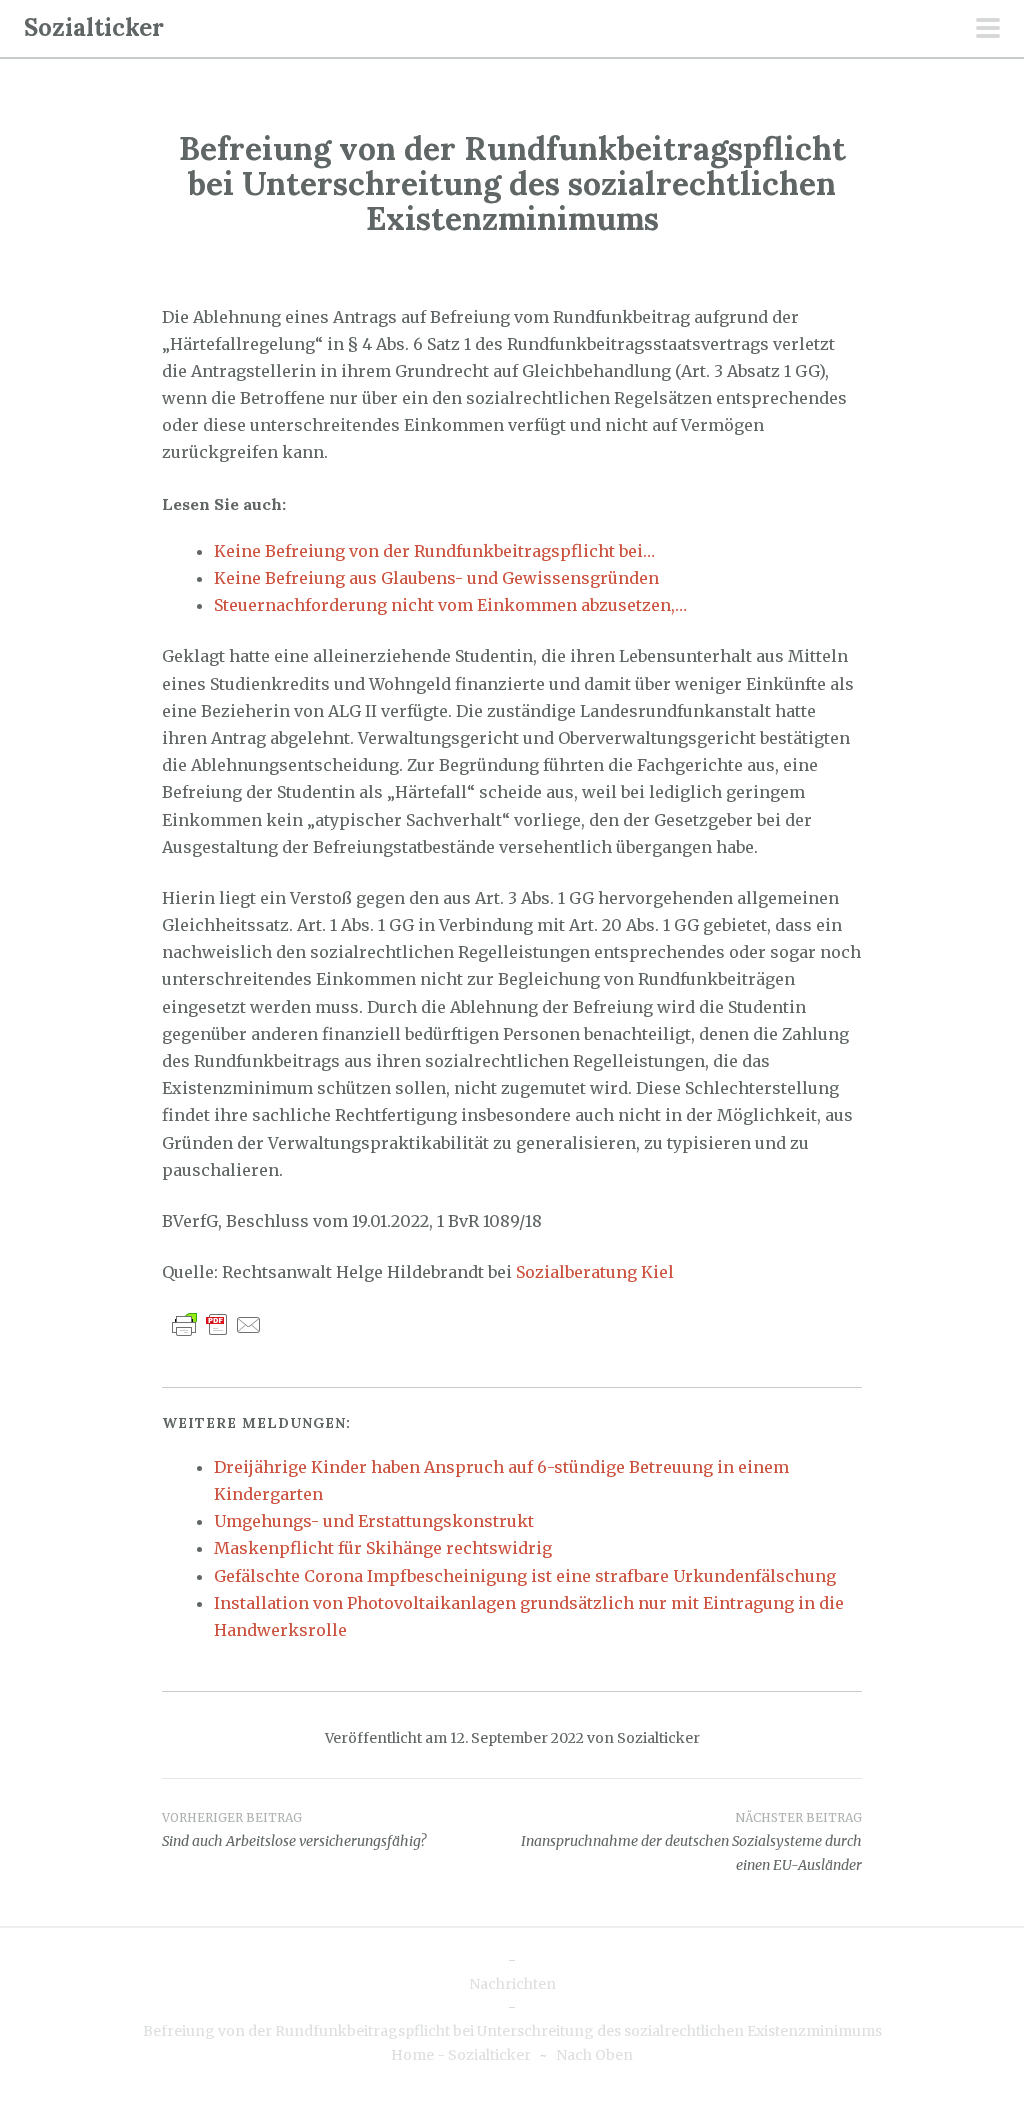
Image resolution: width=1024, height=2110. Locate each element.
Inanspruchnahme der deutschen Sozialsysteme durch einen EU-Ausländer (691, 1842)
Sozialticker (94, 27)
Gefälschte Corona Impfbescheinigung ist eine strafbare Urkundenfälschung (525, 1576)
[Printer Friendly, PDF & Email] (217, 1324)
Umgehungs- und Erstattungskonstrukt (374, 1521)
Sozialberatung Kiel (595, 1272)
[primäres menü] (988, 30)
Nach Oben (594, 2055)
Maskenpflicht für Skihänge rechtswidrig (383, 1548)
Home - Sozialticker (461, 2055)
